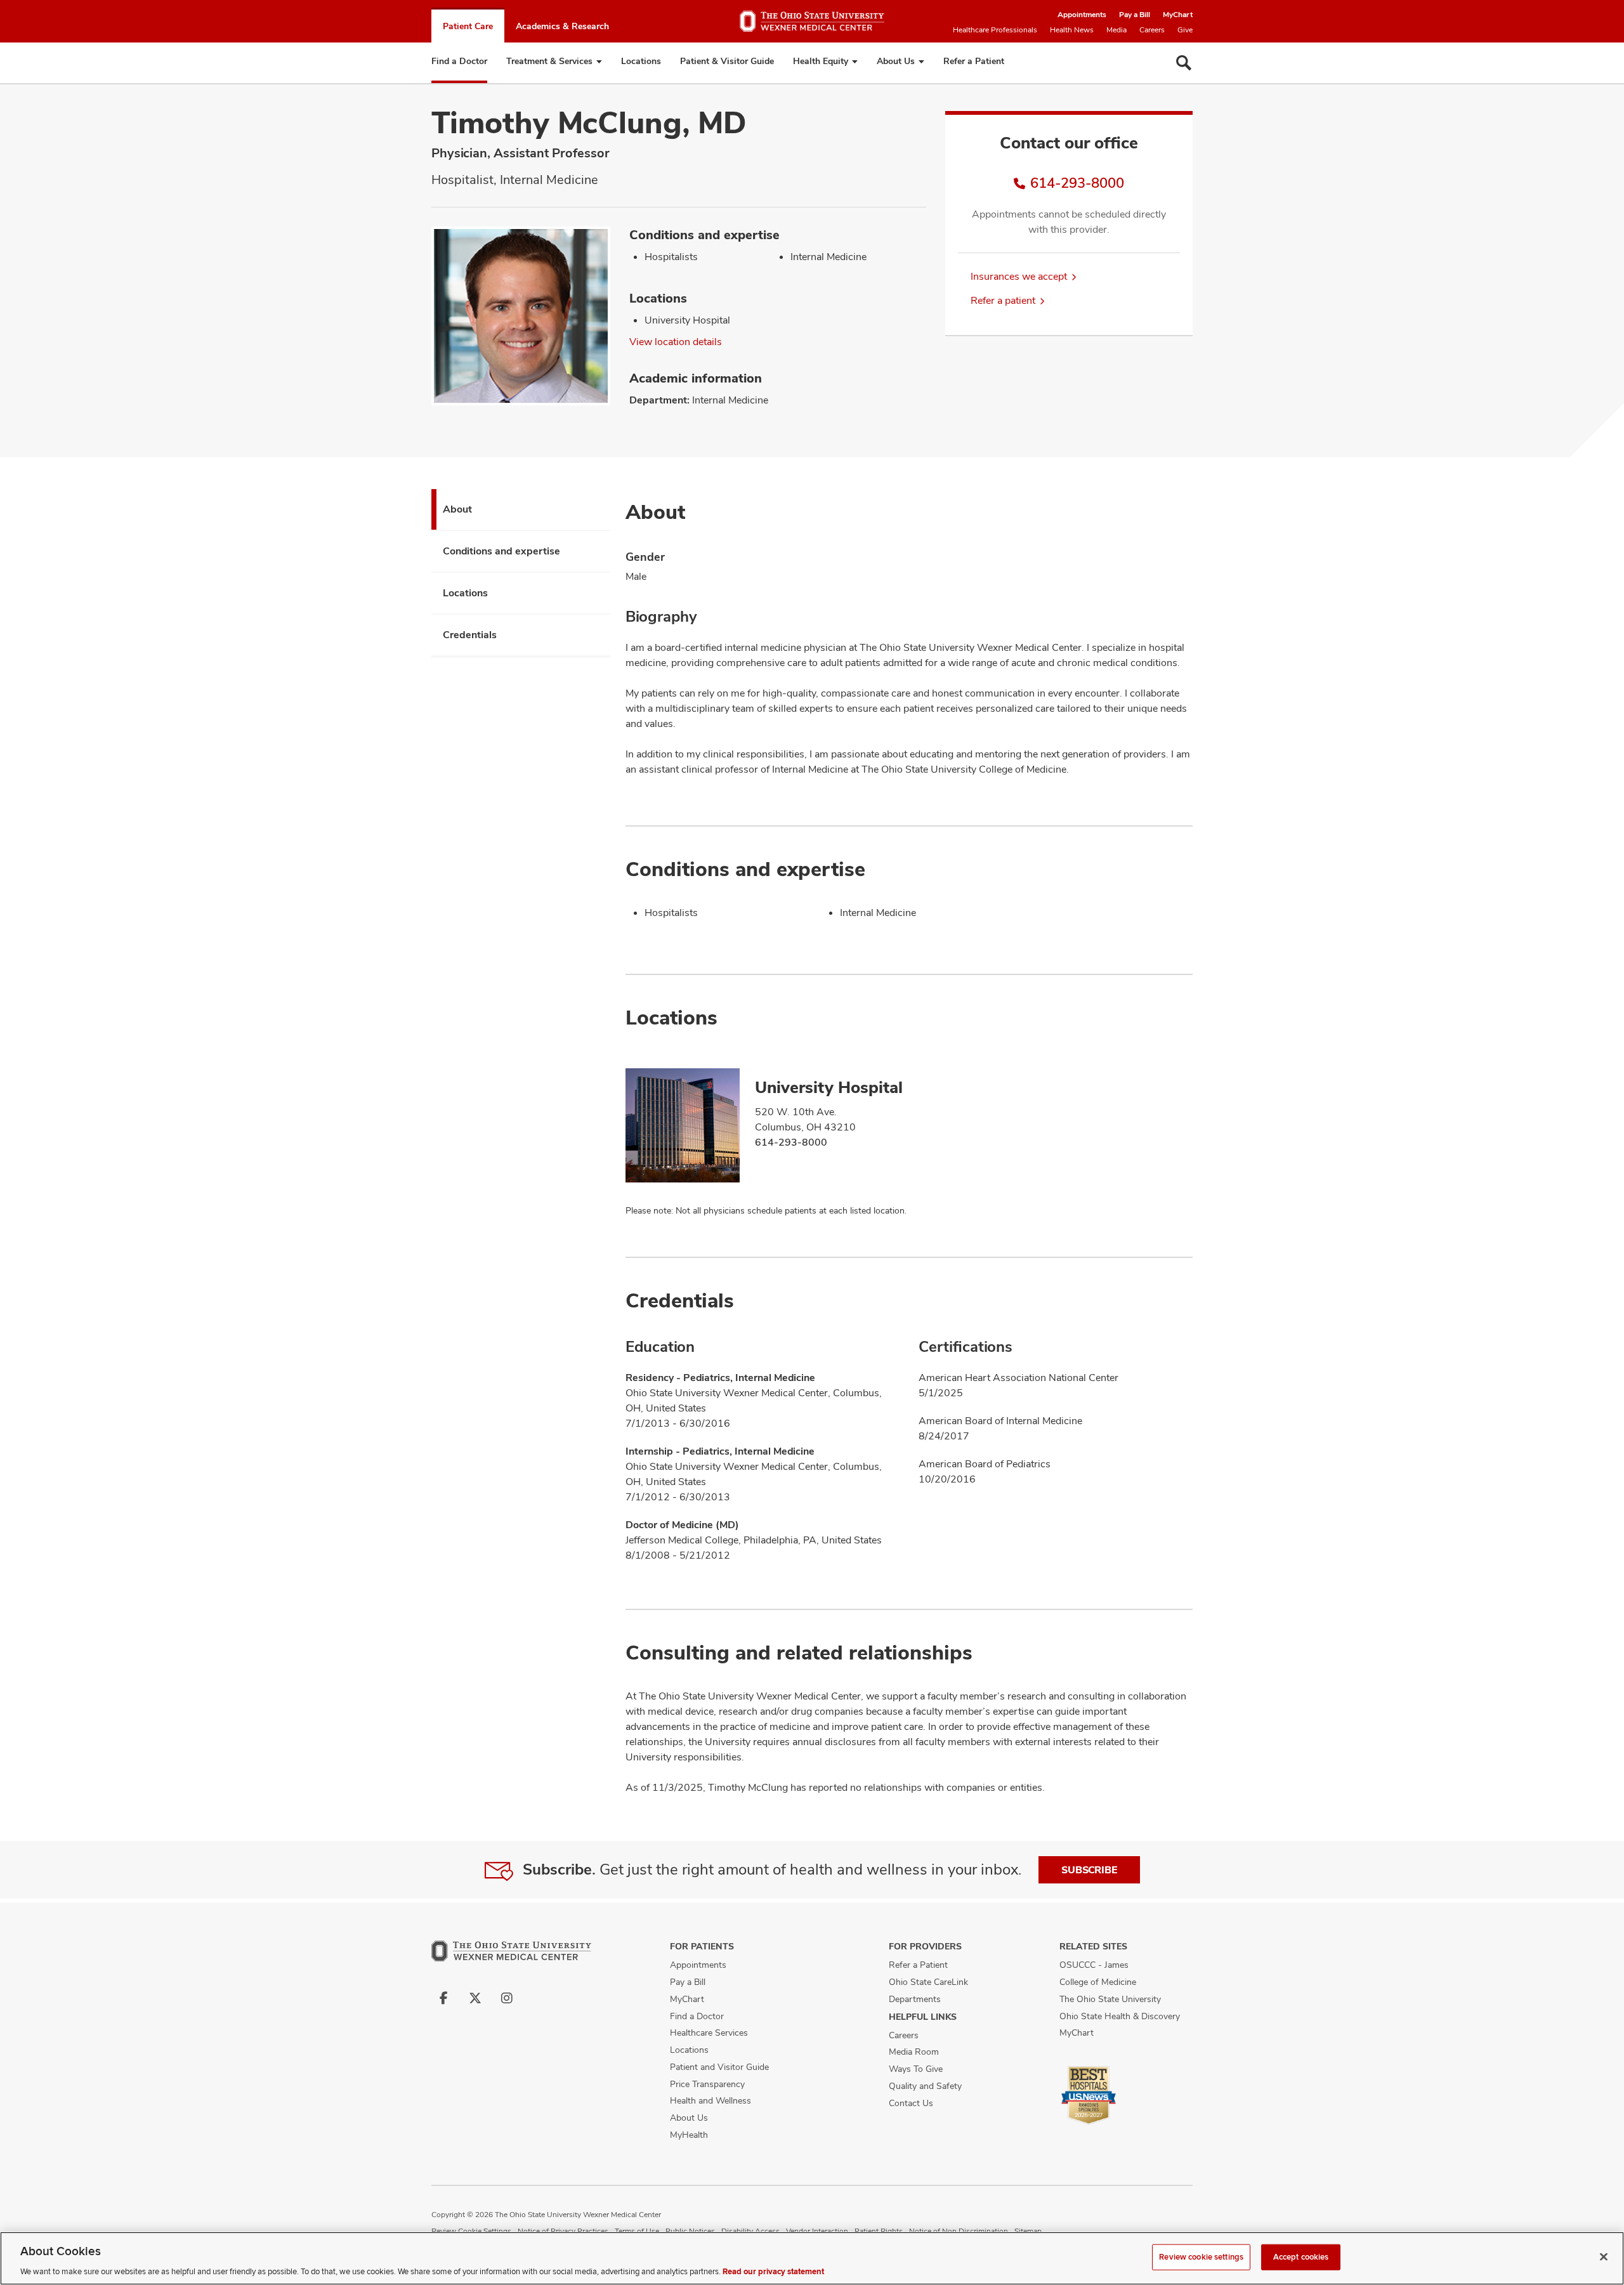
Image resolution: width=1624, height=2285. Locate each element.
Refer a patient (1003, 300)
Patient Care (468, 26)
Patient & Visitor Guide (727, 61)
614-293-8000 (1077, 183)
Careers (1152, 30)
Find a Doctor (459, 61)
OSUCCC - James (1094, 1965)
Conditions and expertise (501, 551)
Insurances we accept (1019, 276)
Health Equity (821, 61)
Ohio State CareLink (928, 1982)
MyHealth (689, 2135)
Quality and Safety (925, 2086)
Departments (915, 1999)
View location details (676, 342)
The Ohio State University (1110, 1999)
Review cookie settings (1201, 2256)
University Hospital (829, 1087)
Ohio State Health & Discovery (1120, 2016)
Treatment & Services (549, 61)
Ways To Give (916, 2069)
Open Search (1184, 63)
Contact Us (911, 2103)
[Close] (1604, 2256)
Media (1116, 30)
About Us (896, 61)
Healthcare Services (709, 2033)
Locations (641, 61)
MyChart (1178, 15)
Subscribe (1089, 1870)
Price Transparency (707, 2084)
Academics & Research (562, 26)
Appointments (1082, 15)
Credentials (470, 635)
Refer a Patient (974, 61)
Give (1185, 30)
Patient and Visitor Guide (719, 2067)
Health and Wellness (710, 2100)
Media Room (914, 2052)
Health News (1072, 30)
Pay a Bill (1135, 15)
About (457, 509)
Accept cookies (1301, 2256)
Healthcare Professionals (995, 30)
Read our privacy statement (773, 2272)
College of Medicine (1098, 1982)
